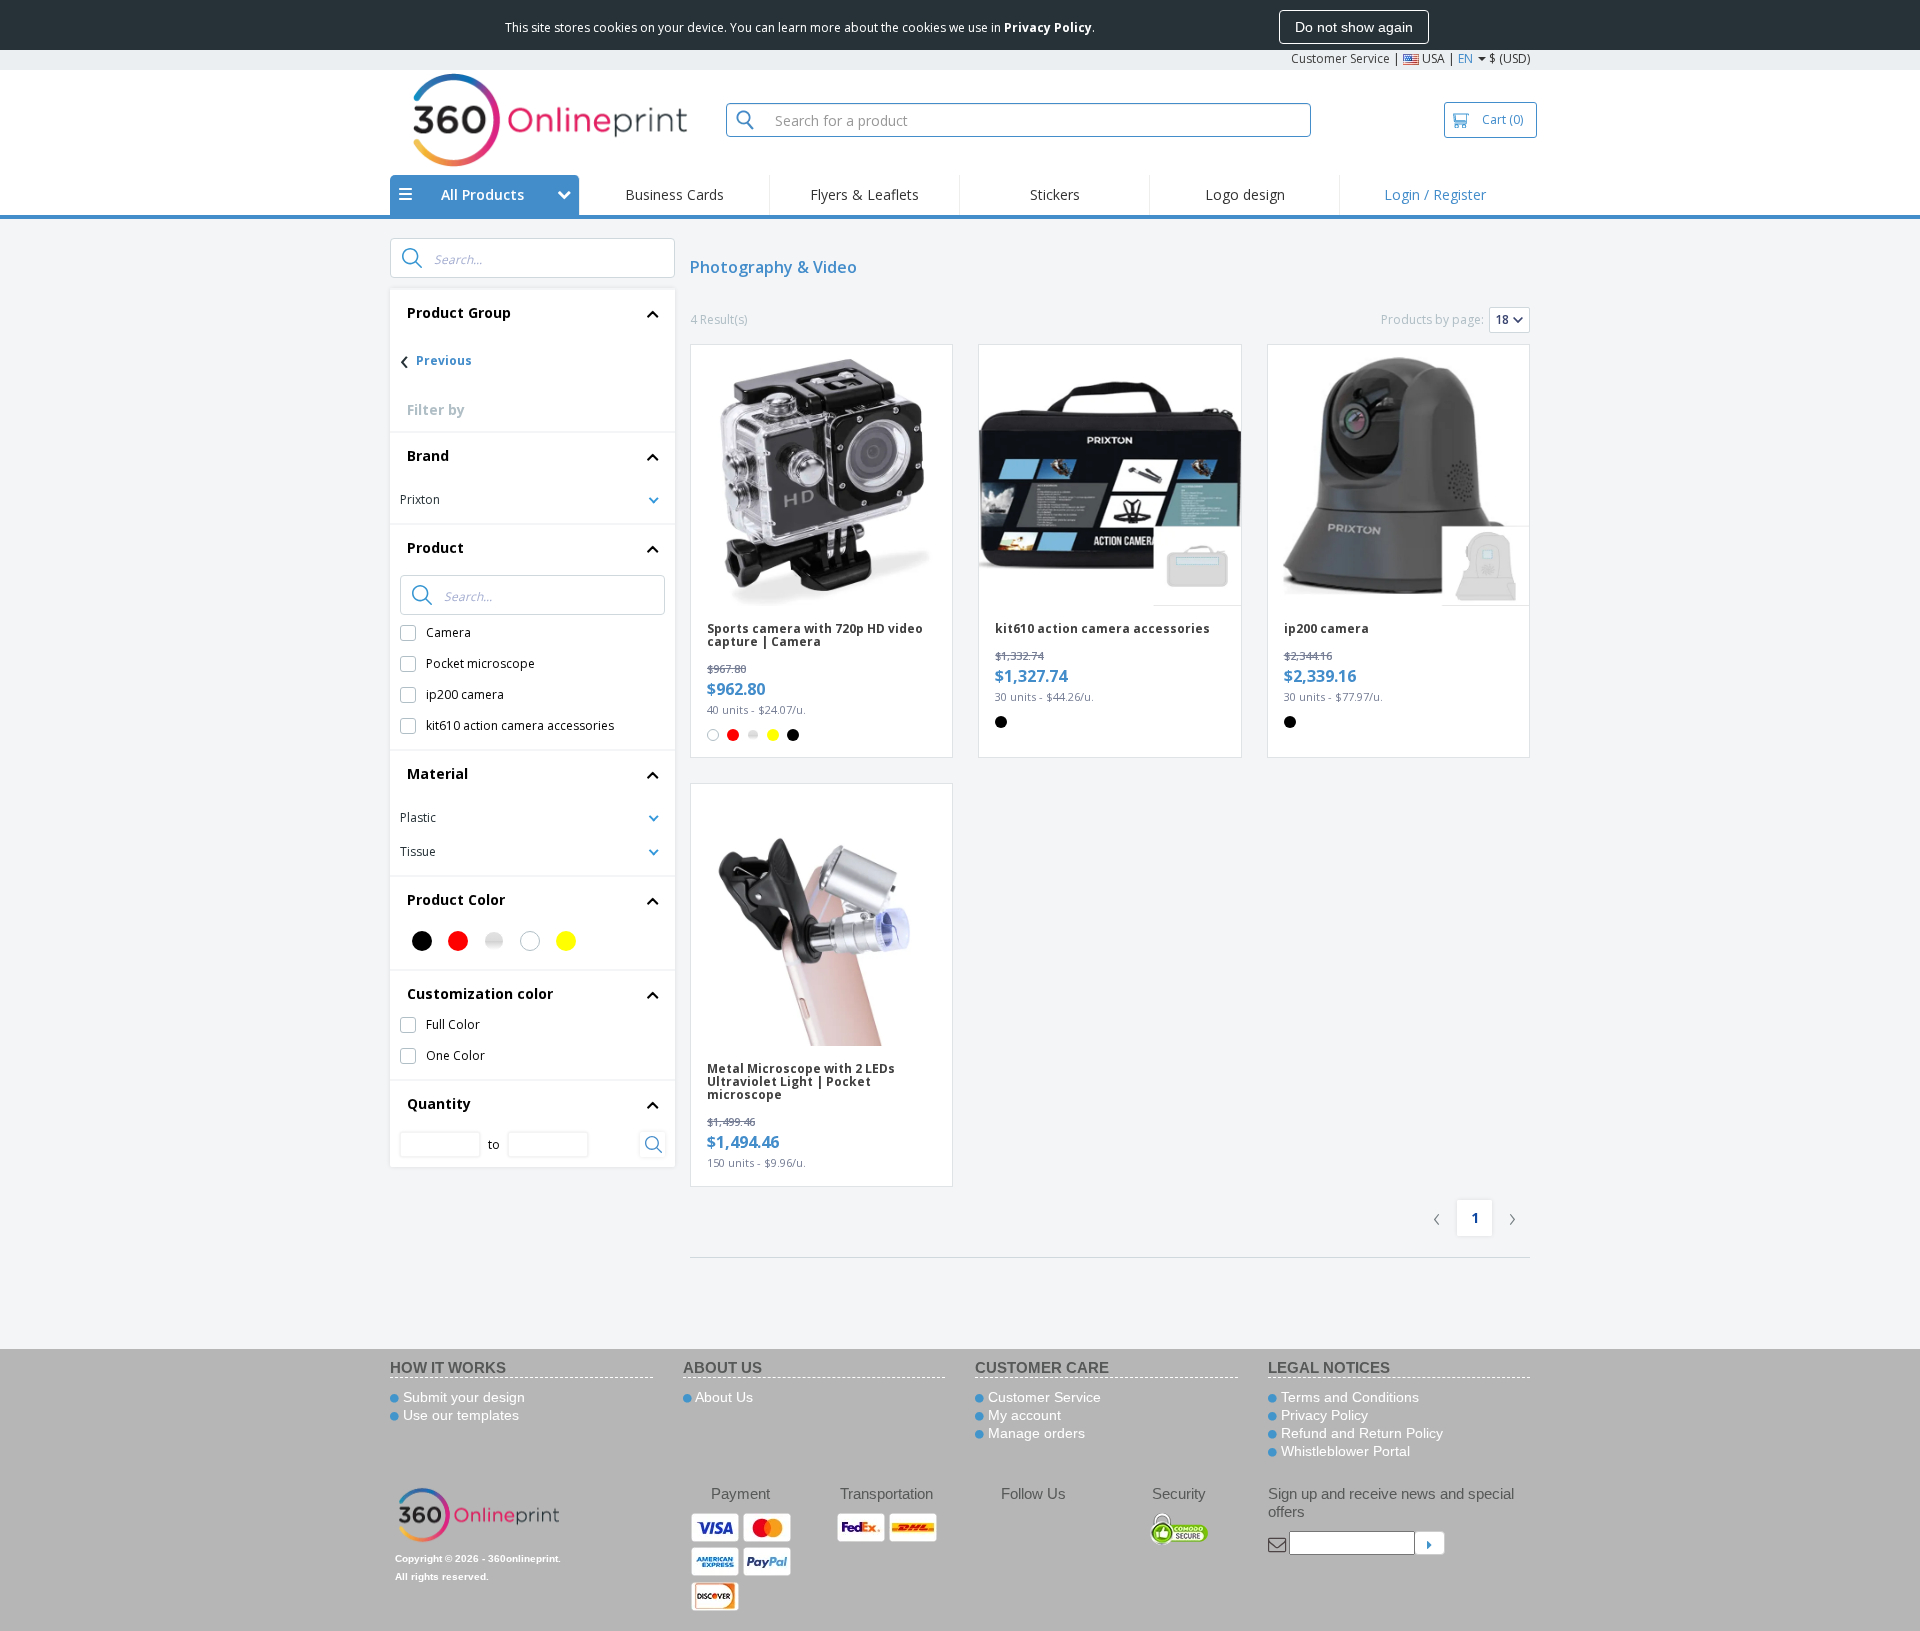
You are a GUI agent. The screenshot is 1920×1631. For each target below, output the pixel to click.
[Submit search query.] (412, 258)
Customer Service (1340, 58)
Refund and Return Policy (1360, 1433)
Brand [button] (428, 455)
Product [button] (435, 547)
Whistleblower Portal (1343, 1451)
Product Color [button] (456, 899)
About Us (722, 1397)
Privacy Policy (1322, 1415)
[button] (532, 498)
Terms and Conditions (1348, 1397)
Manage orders (1034, 1433)
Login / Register (1435, 194)
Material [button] (437, 773)
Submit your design (462, 1397)
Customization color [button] (480, 993)
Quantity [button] (439, 1103)
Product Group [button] (459, 312)
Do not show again (1354, 27)
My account (1022, 1415)
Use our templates (459, 1415)
